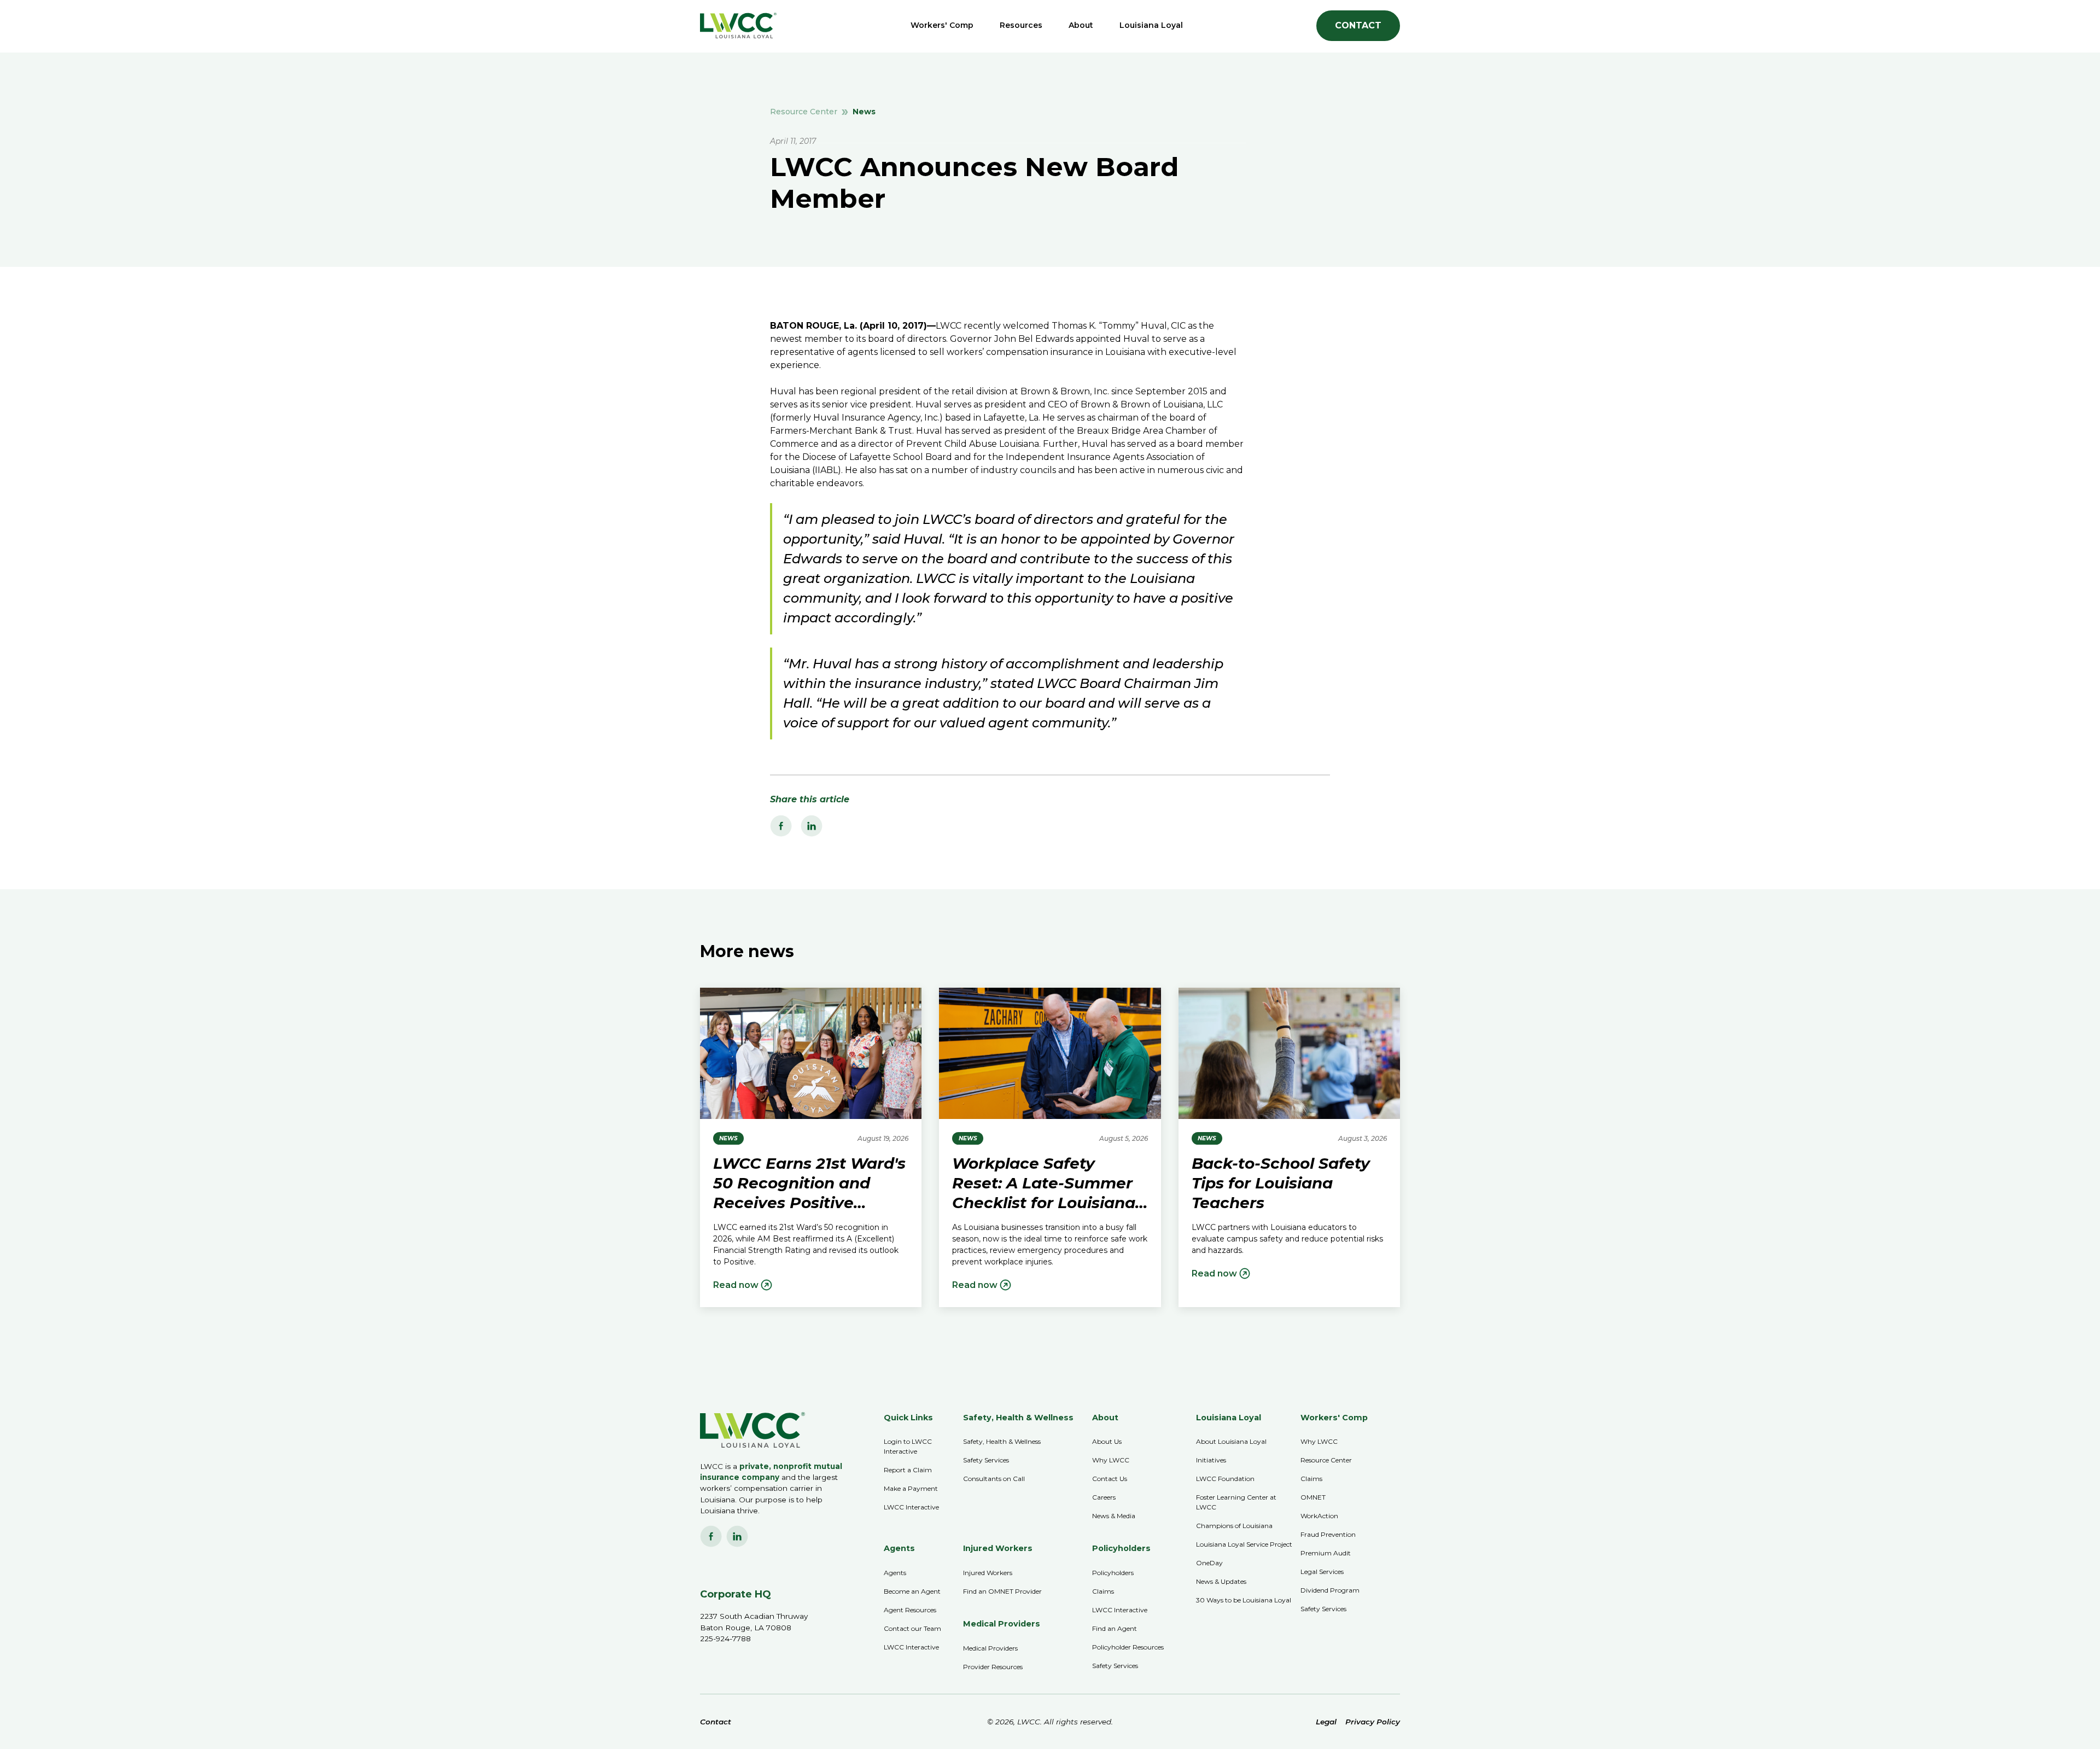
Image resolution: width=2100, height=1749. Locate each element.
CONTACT (1358, 25)
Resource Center (804, 112)
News (864, 112)
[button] (942, 25)
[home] (738, 25)
